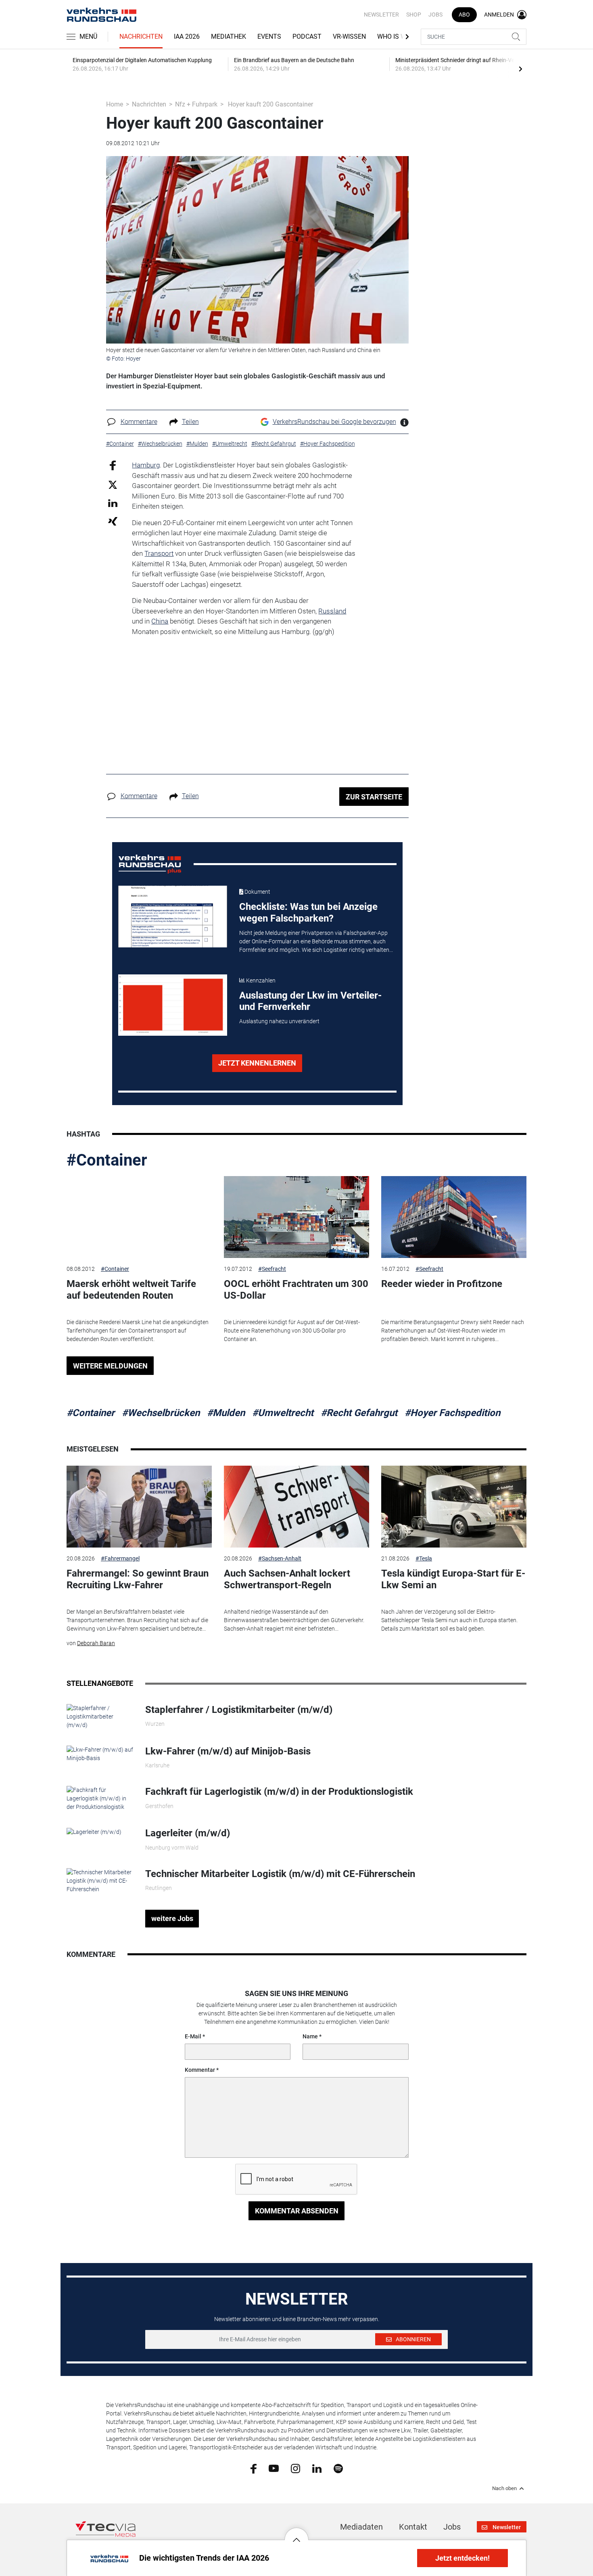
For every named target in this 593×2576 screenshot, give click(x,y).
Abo (464, 15)
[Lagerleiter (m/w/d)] (94, 1831)
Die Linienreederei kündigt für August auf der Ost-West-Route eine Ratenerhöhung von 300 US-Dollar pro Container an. (292, 1331)
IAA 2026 (187, 37)
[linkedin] (317, 2468)
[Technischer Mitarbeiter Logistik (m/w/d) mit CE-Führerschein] (100, 1880)
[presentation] (520, 69)
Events (269, 37)
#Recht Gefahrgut (359, 1413)
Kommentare (139, 422)
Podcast (307, 37)
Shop (414, 15)
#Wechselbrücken (161, 1413)
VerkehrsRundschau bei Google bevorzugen (334, 422)
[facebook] (254, 2468)
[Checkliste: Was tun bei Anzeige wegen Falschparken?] (173, 916)
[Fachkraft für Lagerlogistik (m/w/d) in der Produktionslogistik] (100, 1798)
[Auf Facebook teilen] (113, 465)
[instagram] (295, 2468)
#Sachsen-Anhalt (280, 1558)
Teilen (190, 422)
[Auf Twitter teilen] (113, 484)
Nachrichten (141, 37)
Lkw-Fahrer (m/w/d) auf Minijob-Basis (228, 1751)
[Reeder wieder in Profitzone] (454, 1217)
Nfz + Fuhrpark (196, 104)
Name (310, 2036)
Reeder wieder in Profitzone (442, 1284)
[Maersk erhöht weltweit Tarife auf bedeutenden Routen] (139, 1217)
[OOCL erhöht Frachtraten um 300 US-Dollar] (296, 1217)
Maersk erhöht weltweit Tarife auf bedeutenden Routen (131, 1290)
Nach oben (504, 2488)
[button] (296, 2534)
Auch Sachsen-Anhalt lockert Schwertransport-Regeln (287, 1579)
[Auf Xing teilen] (113, 521)
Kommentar (200, 2070)
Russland (332, 611)
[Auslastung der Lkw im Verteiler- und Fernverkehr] (173, 1005)
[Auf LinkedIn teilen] (113, 503)
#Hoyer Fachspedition (452, 1413)
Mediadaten (361, 2527)
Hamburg (146, 465)
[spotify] (338, 2468)
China (160, 621)
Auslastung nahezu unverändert (279, 1021)
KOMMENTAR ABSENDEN (297, 2211)
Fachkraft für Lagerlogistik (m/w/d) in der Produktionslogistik (279, 1792)
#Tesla (424, 1558)
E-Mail (193, 2036)
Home (115, 104)
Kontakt (413, 2527)
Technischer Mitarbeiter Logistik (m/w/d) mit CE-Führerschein (280, 1874)
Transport (159, 553)
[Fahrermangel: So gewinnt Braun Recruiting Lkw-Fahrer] (139, 1507)
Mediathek (229, 37)
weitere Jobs (172, 1918)
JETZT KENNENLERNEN (257, 1063)
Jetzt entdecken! (462, 2558)
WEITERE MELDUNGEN (110, 1366)
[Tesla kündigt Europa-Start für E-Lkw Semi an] (454, 1507)
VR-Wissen (349, 37)
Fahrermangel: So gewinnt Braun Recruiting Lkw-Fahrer (138, 1579)
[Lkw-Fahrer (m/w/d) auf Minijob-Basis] (100, 1754)
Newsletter (381, 15)
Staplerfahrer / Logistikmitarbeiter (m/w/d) (239, 1710)
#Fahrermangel (120, 1558)
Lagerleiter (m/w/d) (188, 1833)
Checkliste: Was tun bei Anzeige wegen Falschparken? (308, 913)
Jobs (435, 15)
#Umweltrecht (283, 1413)
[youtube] (274, 2468)
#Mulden (226, 1413)
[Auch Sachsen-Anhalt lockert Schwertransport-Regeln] (296, 1507)
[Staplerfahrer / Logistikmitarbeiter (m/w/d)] (100, 1716)
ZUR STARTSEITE (374, 797)
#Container (107, 1160)
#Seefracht (272, 1269)
